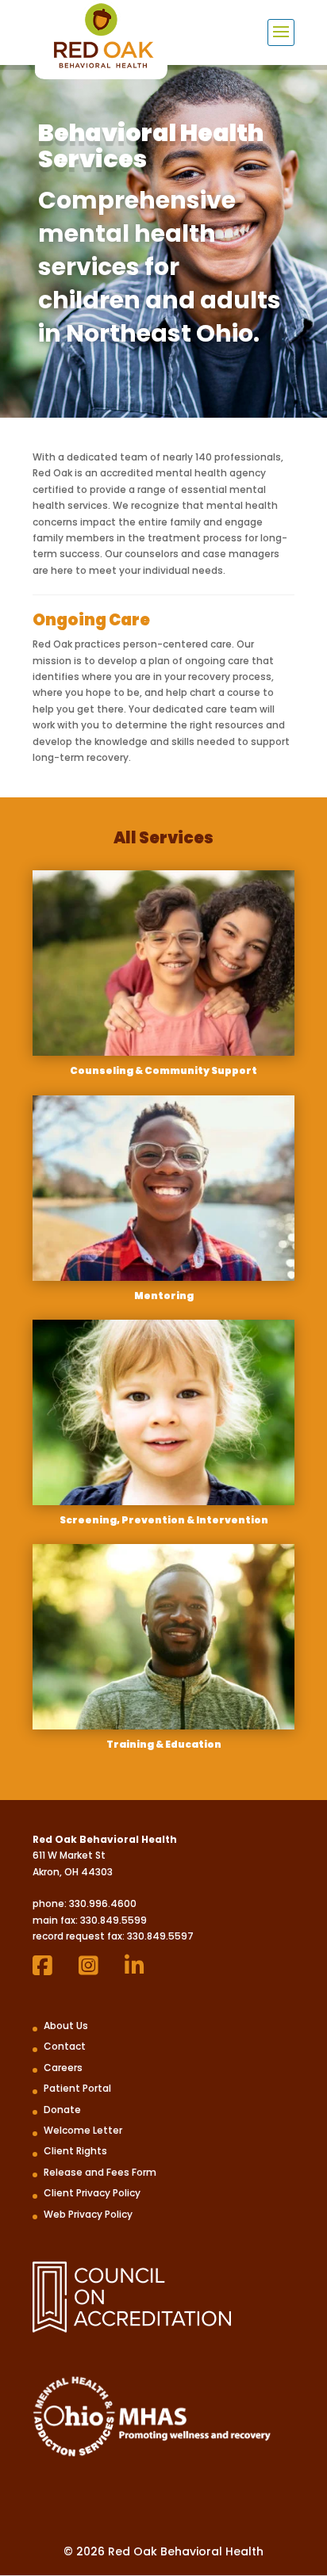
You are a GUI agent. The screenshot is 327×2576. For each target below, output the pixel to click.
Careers (63, 2068)
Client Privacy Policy (92, 2193)
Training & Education (164, 1744)
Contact (65, 2046)
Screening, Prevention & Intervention (164, 1520)
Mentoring (164, 1296)
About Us (66, 2026)
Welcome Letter (83, 2130)
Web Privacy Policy (88, 2214)
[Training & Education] (163, 1637)
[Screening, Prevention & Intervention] (163, 1412)
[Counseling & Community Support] (163, 963)
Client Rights (75, 2151)
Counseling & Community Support (163, 1070)
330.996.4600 (103, 1903)
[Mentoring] (163, 1188)
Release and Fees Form (100, 2172)
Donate (62, 2110)
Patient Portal (77, 2088)
